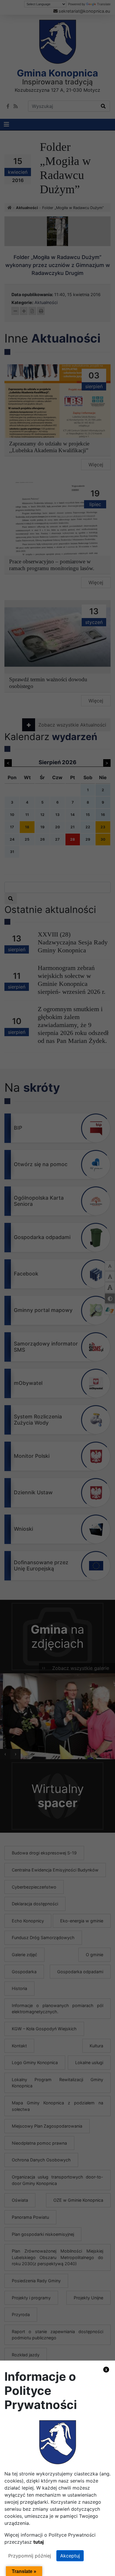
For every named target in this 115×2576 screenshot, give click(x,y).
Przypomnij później (30, 2556)
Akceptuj (70, 2556)
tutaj (38, 2542)
